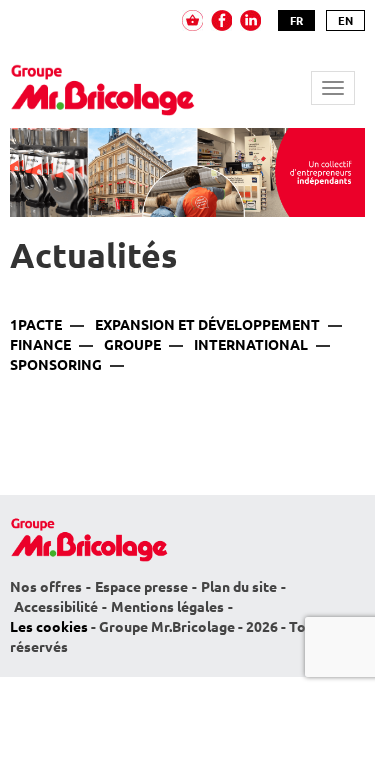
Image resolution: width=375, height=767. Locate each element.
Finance (40, 345)
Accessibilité (56, 607)
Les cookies (49, 627)
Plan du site (239, 587)
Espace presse (141, 587)
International (251, 345)
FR (296, 20)
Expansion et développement (207, 325)
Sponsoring (56, 365)
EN (345, 20)
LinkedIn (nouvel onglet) (250, 20)
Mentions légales (167, 607)
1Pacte (36, 325)
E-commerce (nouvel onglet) (192, 20)
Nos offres (46, 587)
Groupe (132, 345)
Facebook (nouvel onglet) (221, 20)
